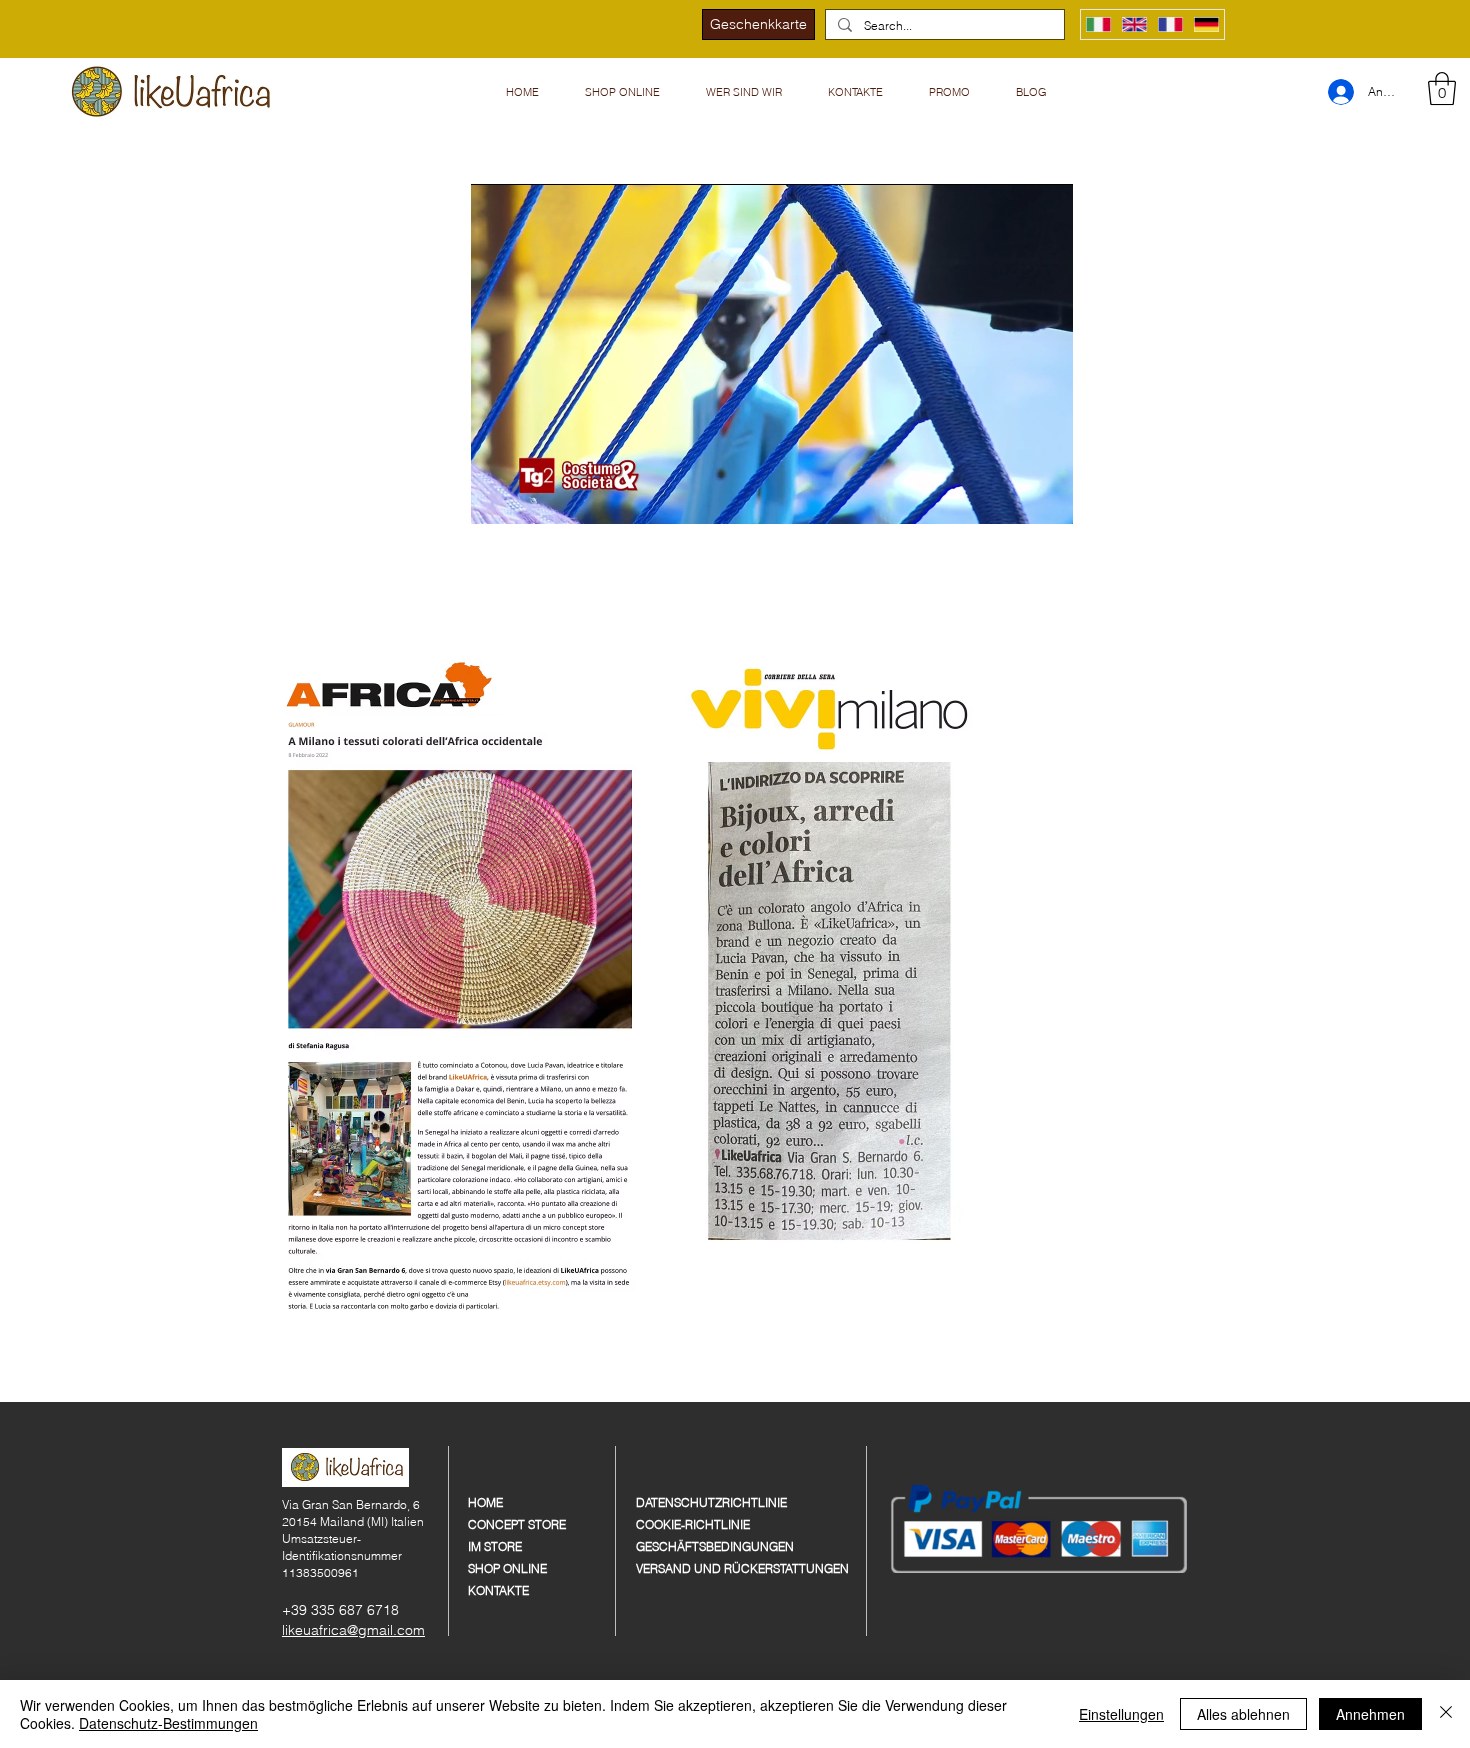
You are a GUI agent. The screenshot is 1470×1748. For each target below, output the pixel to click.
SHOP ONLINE (507, 1568)
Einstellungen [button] (1121, 1714)
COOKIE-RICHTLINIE (693, 1524)
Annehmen (1370, 1714)
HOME (485, 1502)
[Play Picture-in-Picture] (1012, 497)
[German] (1206, 24)
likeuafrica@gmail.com (353, 1630)
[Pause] (497, 497)
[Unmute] (531, 497)
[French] (1170, 24)
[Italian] (1098, 24)
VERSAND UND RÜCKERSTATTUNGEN (712, 1568)
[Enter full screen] (1046, 497)
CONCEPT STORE (517, 1524)
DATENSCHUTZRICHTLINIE (711, 1502)
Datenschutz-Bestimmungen (168, 1723)
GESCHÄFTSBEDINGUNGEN (712, 1546)
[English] (1134, 24)
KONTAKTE (498, 1590)
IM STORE (495, 1546)
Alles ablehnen (1243, 1714)
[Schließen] (1446, 1714)
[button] (744, 92)
